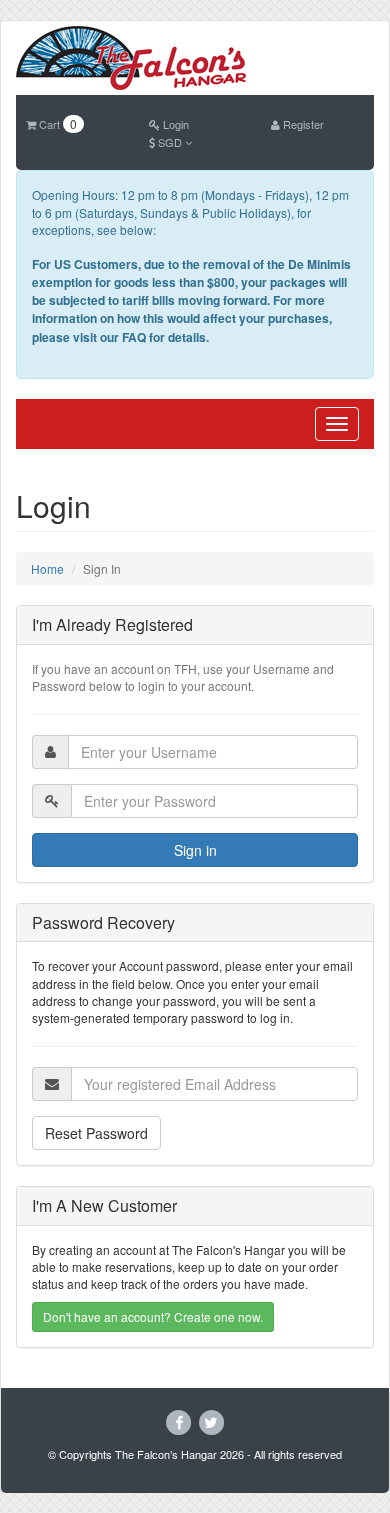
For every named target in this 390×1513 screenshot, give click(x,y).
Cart (56, 124)
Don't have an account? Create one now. (153, 1316)
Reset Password (96, 1133)
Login (174, 124)
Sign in (195, 850)
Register (302, 124)
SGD (170, 142)
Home (47, 568)
